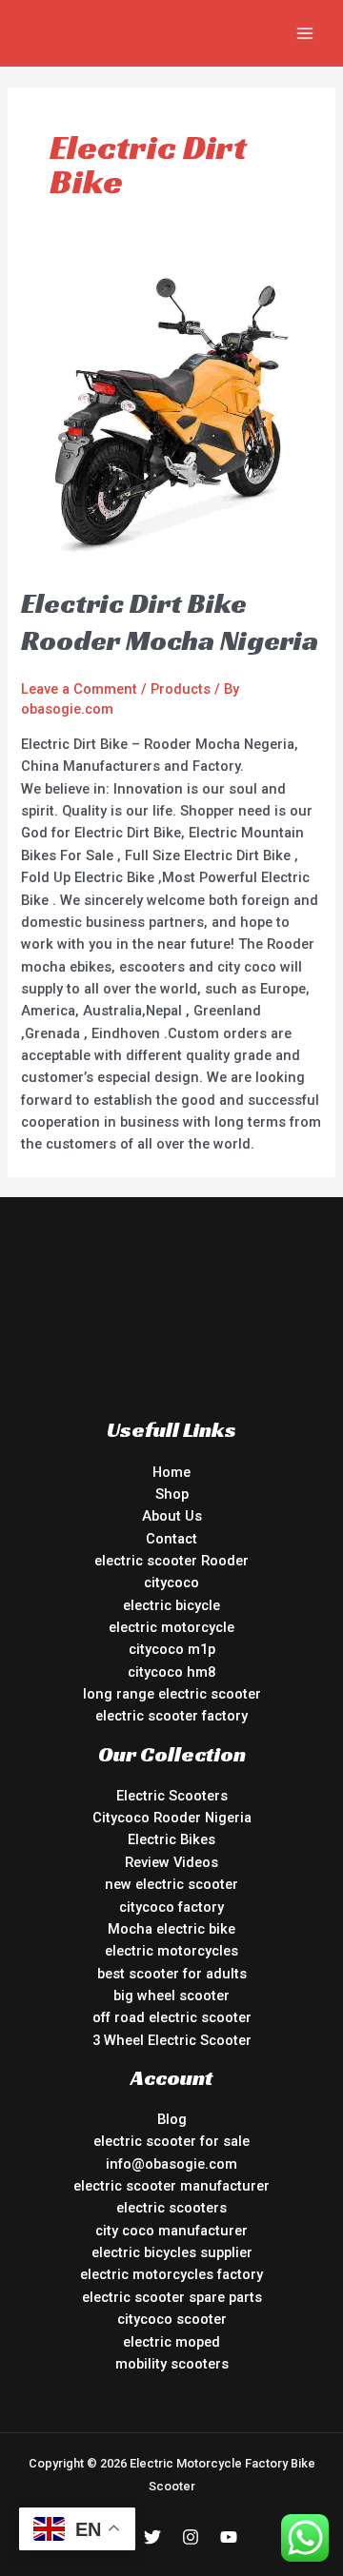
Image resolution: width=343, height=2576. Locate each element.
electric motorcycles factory (171, 2274)
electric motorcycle (171, 1627)
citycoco (171, 1583)
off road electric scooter (172, 2017)
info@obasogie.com (171, 2164)
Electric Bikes (171, 1839)
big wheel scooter (171, 1996)
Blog (172, 2119)
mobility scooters (172, 2364)
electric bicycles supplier (172, 2252)
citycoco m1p (172, 1649)
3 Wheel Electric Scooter (172, 2040)
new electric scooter (171, 1884)
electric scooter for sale (171, 2141)
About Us (172, 1516)
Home (171, 1472)
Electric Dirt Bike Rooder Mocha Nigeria (170, 622)
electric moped (171, 2342)
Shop (172, 1494)
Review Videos (171, 1862)
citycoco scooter (172, 2319)
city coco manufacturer (171, 2231)
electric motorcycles (171, 1951)
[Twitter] (152, 2537)
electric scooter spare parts (172, 2297)
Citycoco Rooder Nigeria (172, 1818)
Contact (171, 1539)
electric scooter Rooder (171, 1561)
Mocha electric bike (171, 1929)
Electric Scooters (172, 1796)
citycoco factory (171, 1907)
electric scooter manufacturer (171, 2186)
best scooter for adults (172, 1974)
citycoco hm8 (171, 1672)
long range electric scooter (172, 1694)
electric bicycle (171, 1605)
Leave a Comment (79, 689)
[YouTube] (229, 2537)
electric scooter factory (171, 1716)
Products (181, 689)
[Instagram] (191, 2537)
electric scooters (171, 2208)
